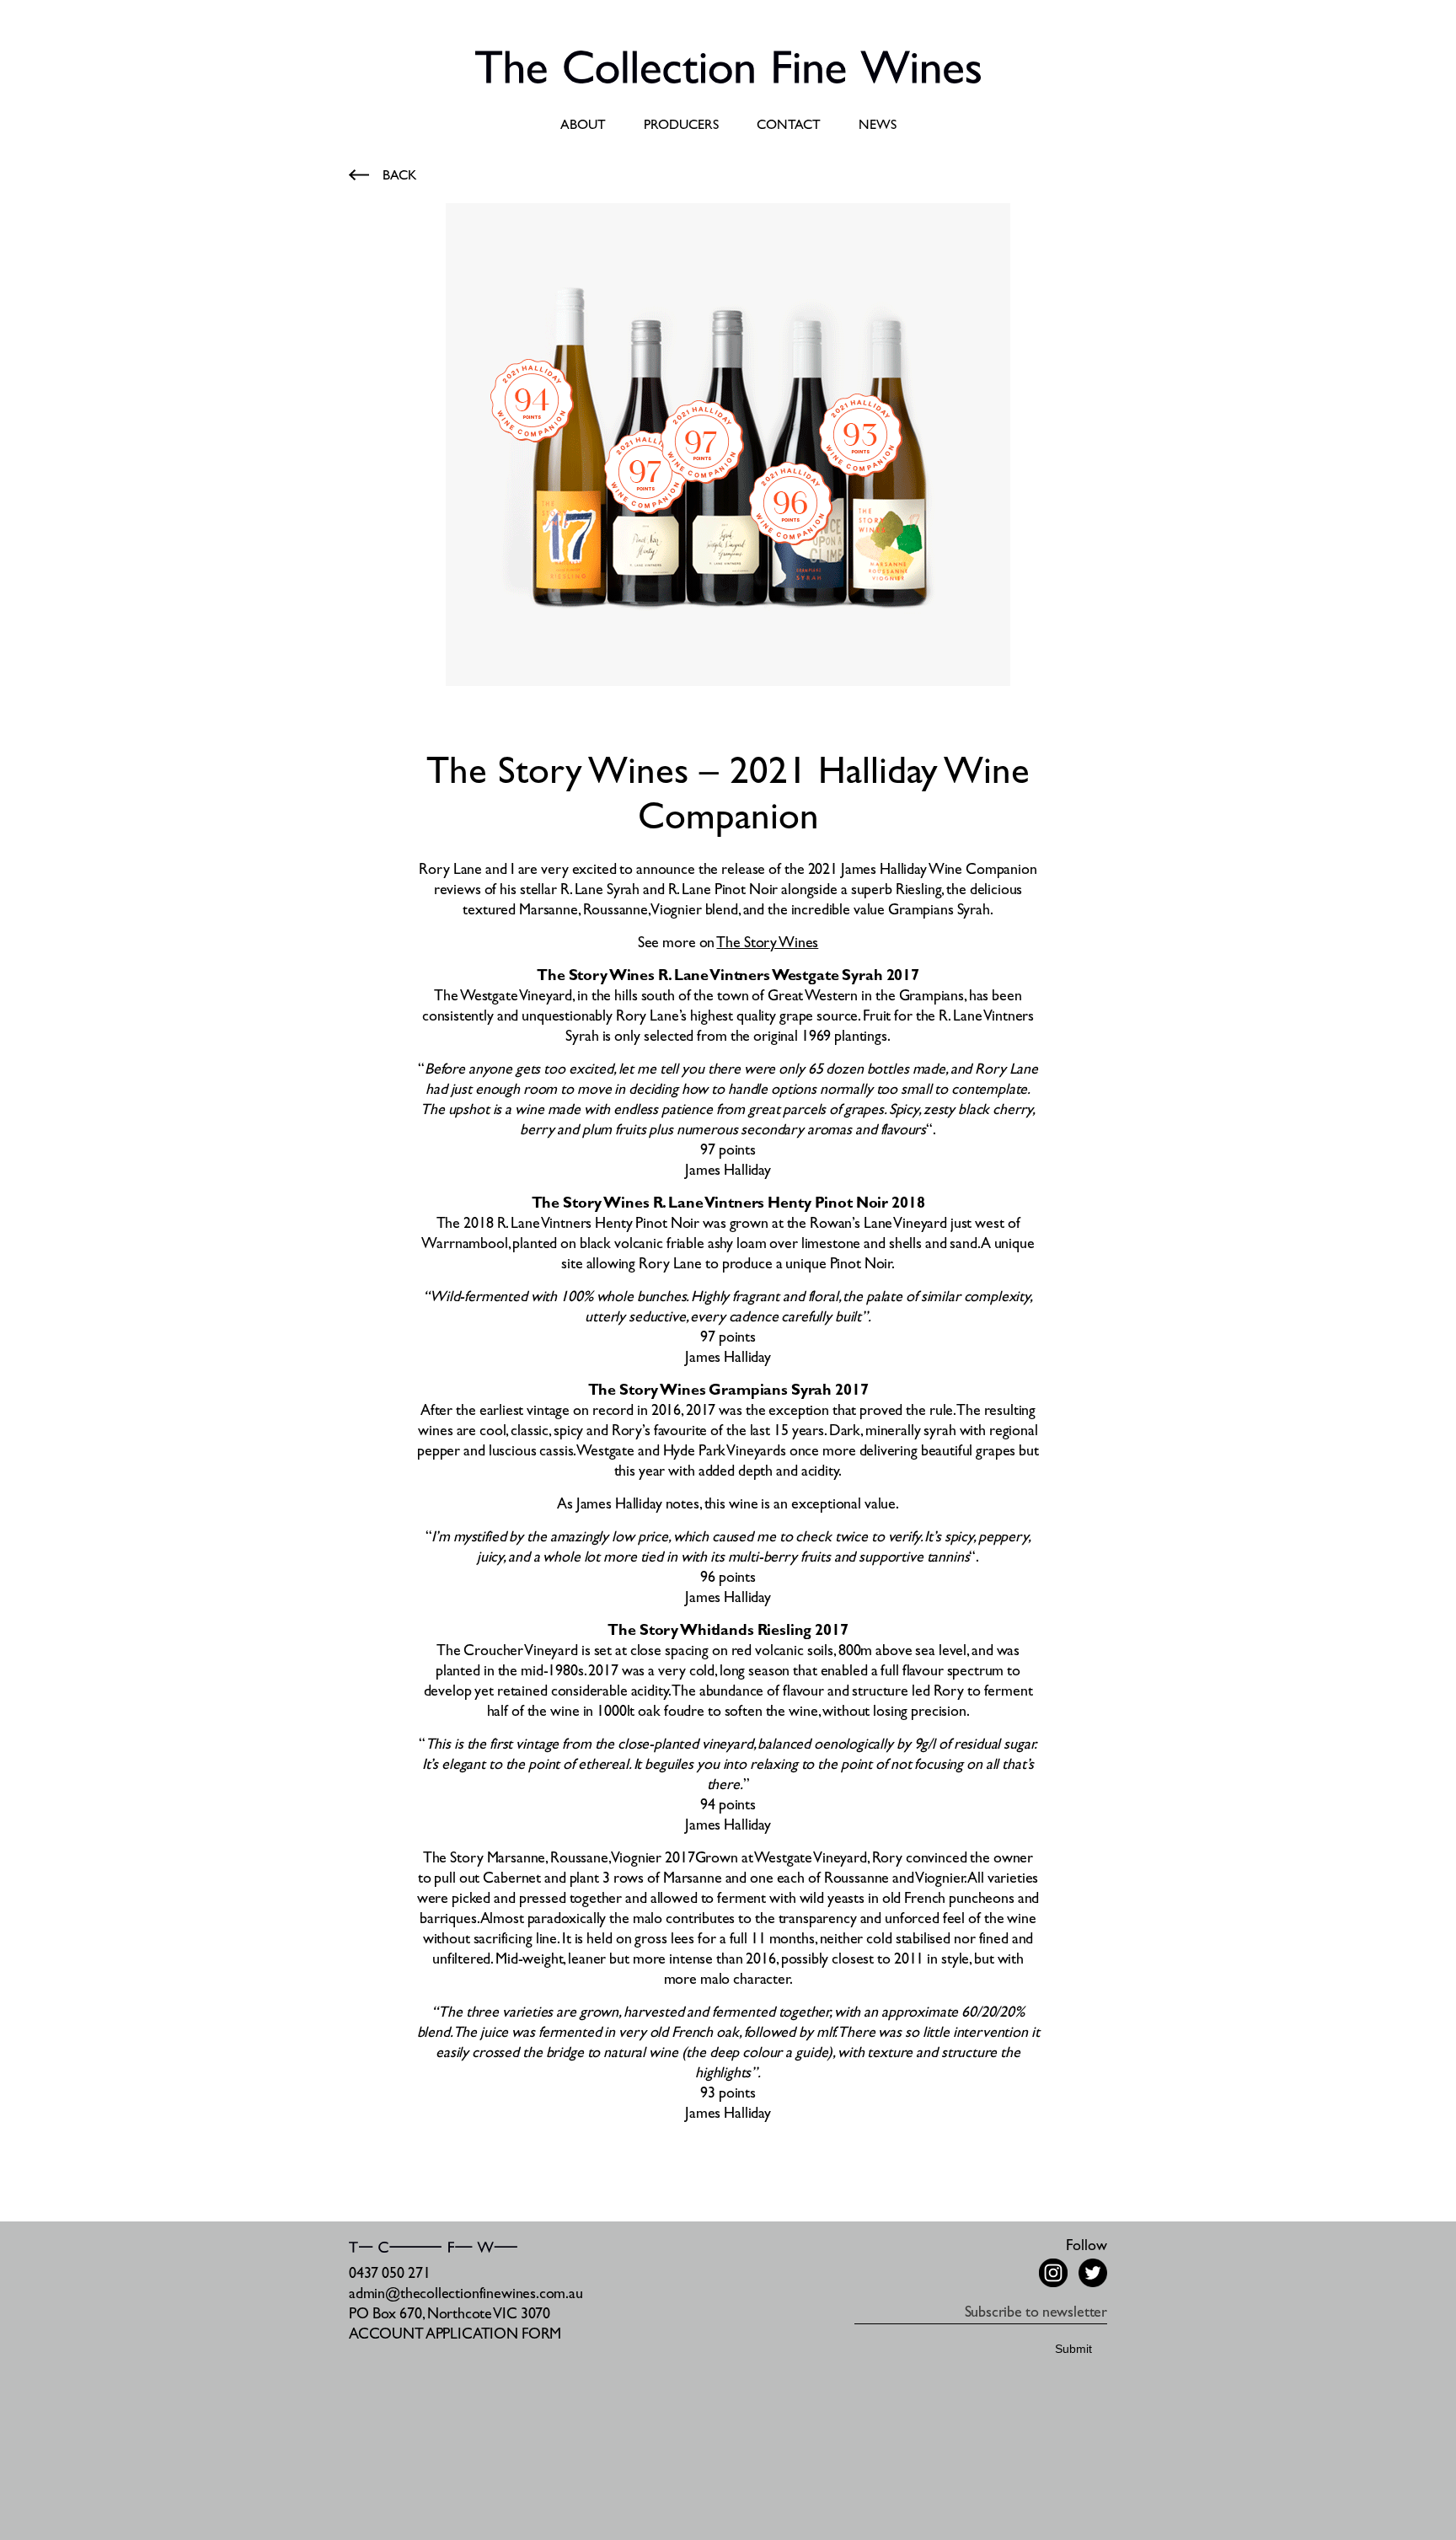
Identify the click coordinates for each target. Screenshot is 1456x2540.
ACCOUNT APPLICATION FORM (455, 2336)
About (583, 126)
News (878, 126)
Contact (789, 126)
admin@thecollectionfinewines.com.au (466, 2296)
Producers (681, 126)
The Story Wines (767, 945)
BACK (400, 177)
